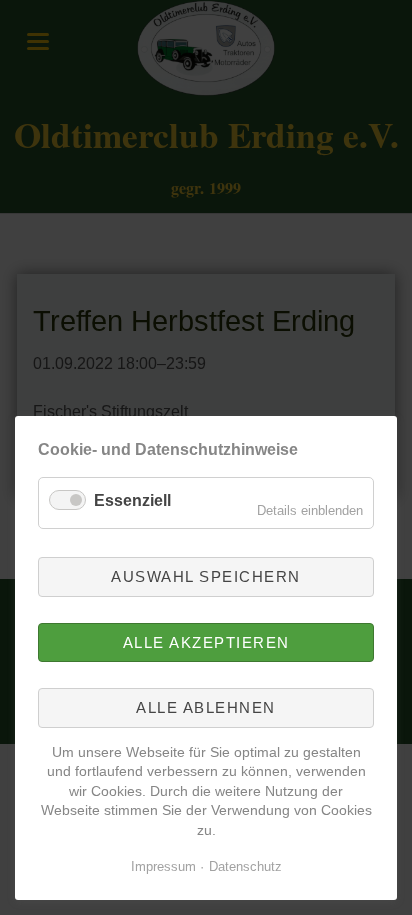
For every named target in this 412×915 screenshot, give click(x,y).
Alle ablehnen (206, 707)
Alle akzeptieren (206, 642)
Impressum (163, 866)
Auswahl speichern (206, 576)
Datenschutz (245, 866)
